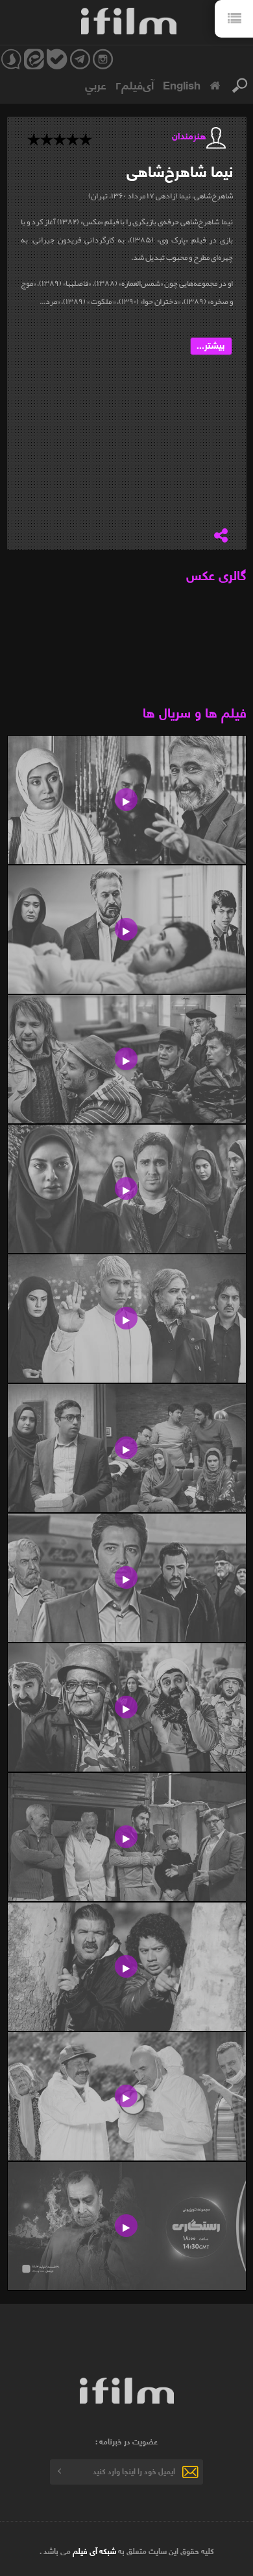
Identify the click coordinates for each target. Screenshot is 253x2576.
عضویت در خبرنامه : (126, 2441)
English (182, 84)
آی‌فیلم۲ (135, 84)
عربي (96, 84)
